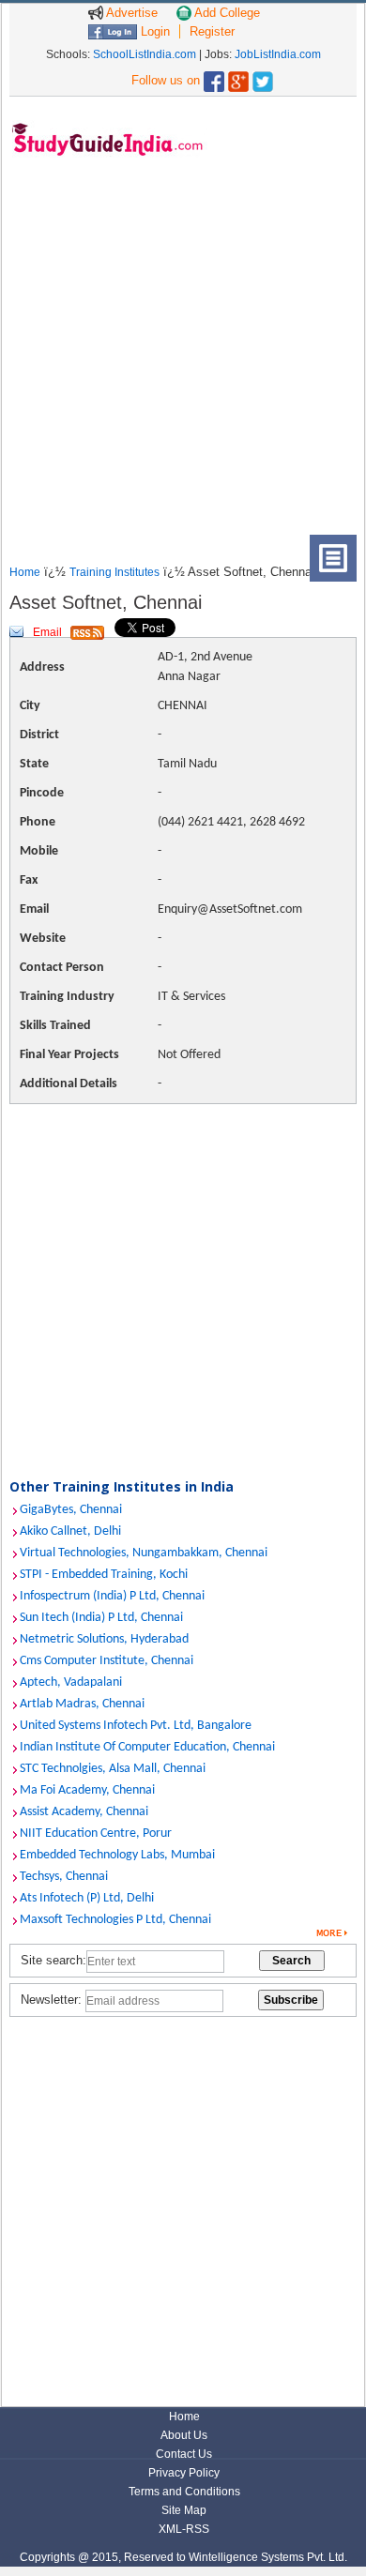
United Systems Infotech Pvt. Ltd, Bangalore (136, 1726)
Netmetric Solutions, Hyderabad (104, 1639)
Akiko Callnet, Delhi (70, 1531)
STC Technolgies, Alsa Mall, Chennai (113, 1769)
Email (47, 632)
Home (25, 572)
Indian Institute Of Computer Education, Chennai (147, 1747)
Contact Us (184, 2454)
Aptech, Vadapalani (71, 1682)
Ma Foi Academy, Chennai (87, 1790)
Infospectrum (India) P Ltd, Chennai (112, 1596)
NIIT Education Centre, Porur (96, 1834)
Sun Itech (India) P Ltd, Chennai (101, 1618)
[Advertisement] (183, 352)
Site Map (184, 2510)
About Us (184, 2435)
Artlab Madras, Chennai (82, 1704)
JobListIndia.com (278, 54)
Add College (226, 13)
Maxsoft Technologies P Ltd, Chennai (115, 1920)
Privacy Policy (184, 2473)
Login (153, 31)
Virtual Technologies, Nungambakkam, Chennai (144, 1553)
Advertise (130, 13)
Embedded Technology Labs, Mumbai (117, 1855)
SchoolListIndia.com (145, 54)
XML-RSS (184, 2529)
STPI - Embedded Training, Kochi (104, 1575)
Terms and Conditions (184, 2492)
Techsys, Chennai (64, 1877)
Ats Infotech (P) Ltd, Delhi (87, 1898)
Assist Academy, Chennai (84, 1812)
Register (212, 31)
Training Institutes (114, 572)
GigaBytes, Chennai (71, 1510)
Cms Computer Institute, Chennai (107, 1661)
